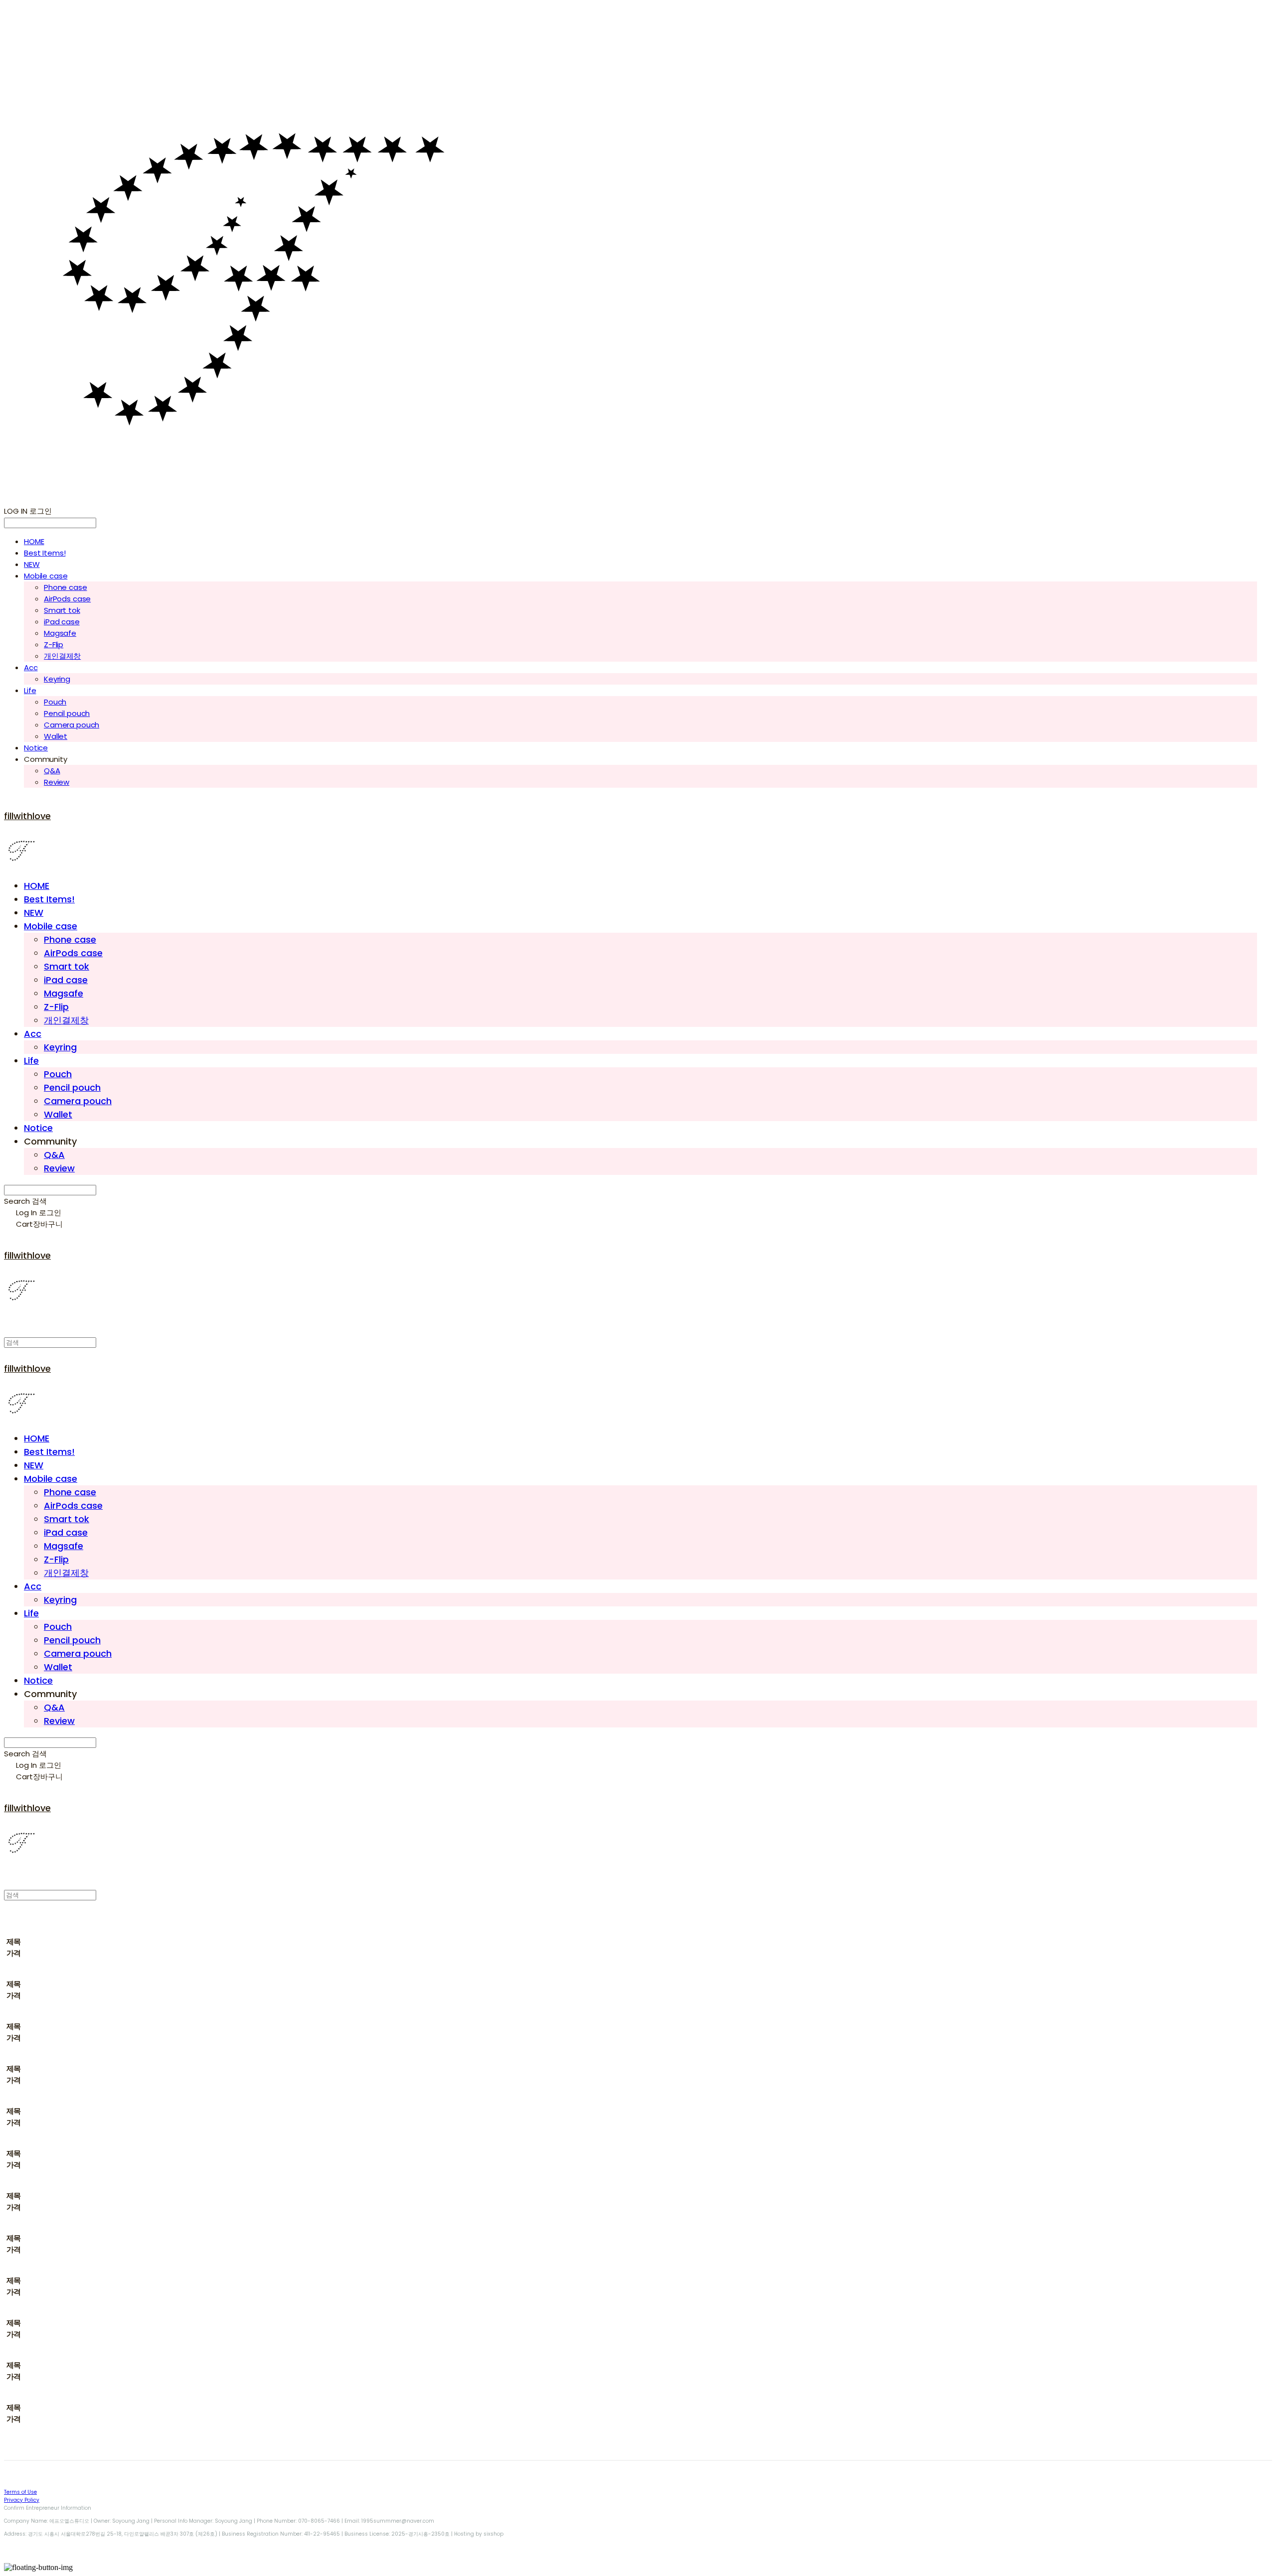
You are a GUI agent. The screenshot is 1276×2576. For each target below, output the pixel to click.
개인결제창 (62, 656)
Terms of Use (20, 2492)
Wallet (56, 736)
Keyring (57, 679)
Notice (36, 748)
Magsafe (60, 633)
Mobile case (46, 576)
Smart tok (62, 610)
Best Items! (45, 553)
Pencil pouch (67, 713)
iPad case (62, 622)
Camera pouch (72, 725)
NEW (32, 564)
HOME (34, 541)
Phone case (66, 587)
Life (30, 690)
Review (57, 782)
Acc (31, 667)
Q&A (52, 771)
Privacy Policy (22, 2500)
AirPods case (67, 599)
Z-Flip (54, 644)
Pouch (55, 702)
